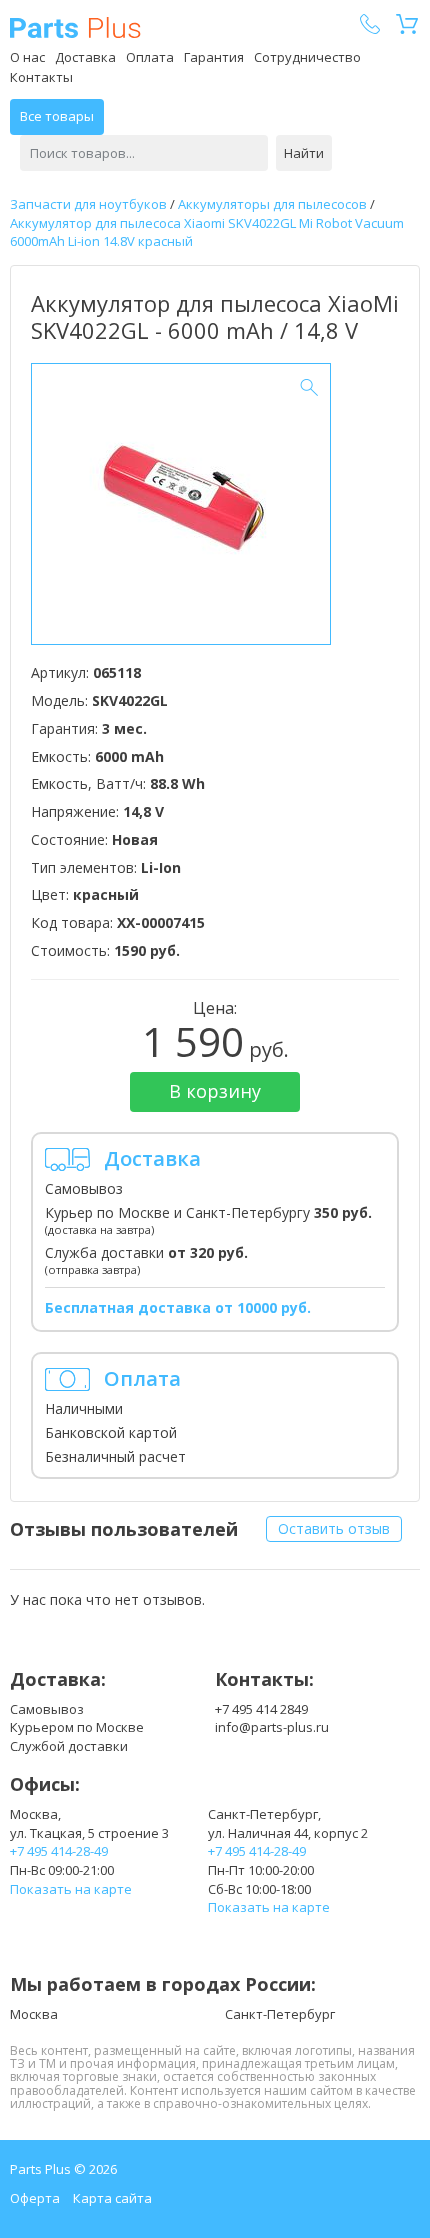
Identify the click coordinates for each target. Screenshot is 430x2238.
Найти (304, 153)
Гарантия (214, 57)
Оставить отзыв (334, 1528)
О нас (27, 57)
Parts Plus (75, 27)
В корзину (215, 1091)
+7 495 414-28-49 (59, 1851)
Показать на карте (71, 1889)
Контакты (41, 77)
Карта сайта (112, 2198)
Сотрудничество (307, 57)
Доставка (85, 57)
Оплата (150, 57)
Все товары (57, 116)
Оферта (35, 2198)
